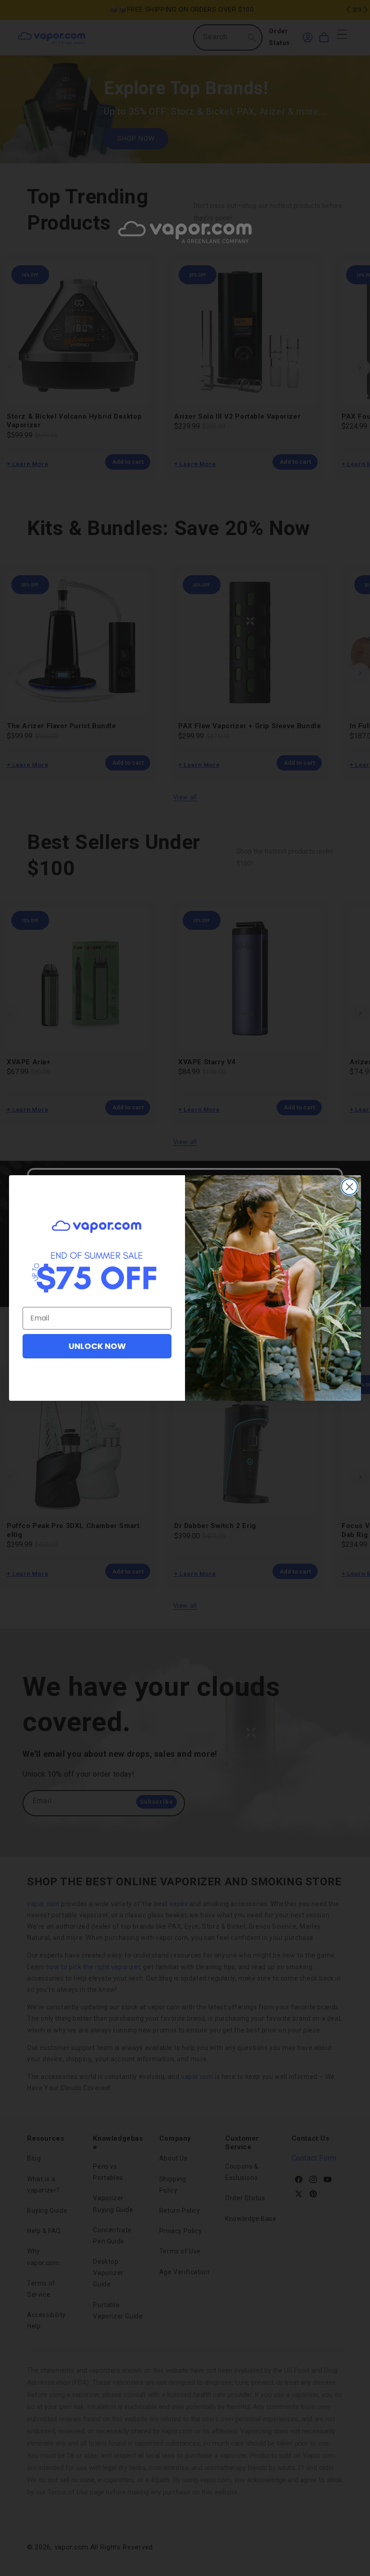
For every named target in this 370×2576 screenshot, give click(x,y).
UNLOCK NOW (97, 1346)
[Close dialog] (349, 1187)
